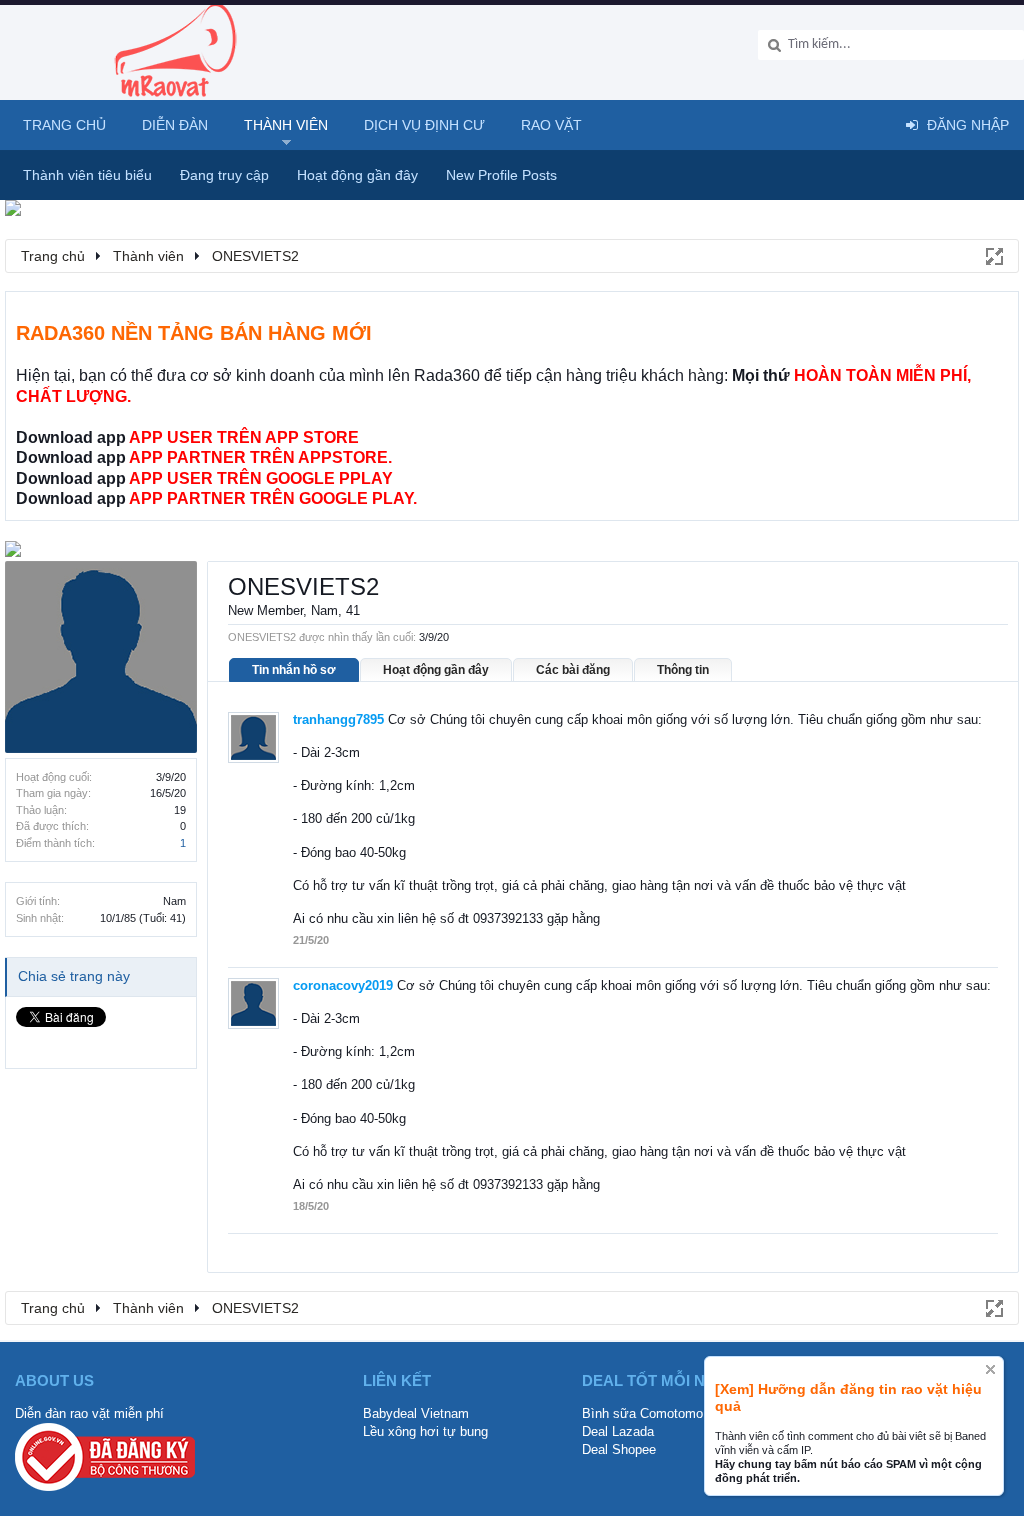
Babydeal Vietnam (416, 1413)
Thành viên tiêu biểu (87, 175)
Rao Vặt (551, 125)
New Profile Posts (501, 175)
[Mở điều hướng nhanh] (993, 255)
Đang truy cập (224, 175)
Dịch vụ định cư (424, 125)
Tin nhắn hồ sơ (294, 670)
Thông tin (683, 670)
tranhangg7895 (338, 719)
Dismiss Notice (990, 1369)
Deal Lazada (618, 1431)
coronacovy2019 (343, 985)
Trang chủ (64, 125)
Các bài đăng (573, 670)
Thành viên (286, 125)
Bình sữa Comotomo (642, 1413)
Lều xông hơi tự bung (425, 1431)
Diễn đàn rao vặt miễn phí (89, 1413)
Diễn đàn (175, 125)
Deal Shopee (619, 1449)
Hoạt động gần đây (436, 670)
